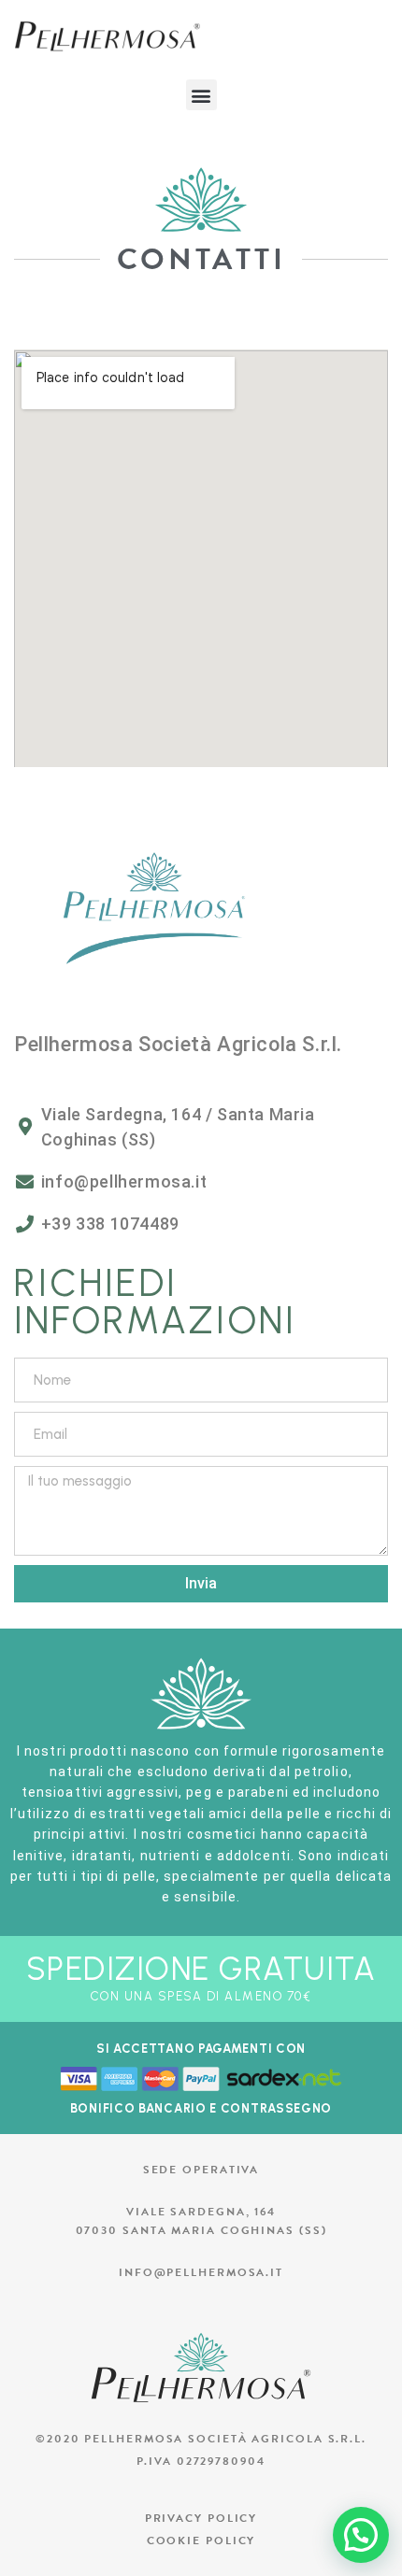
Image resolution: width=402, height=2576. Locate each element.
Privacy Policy (201, 2518)
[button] (201, 95)
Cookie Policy (201, 2540)
